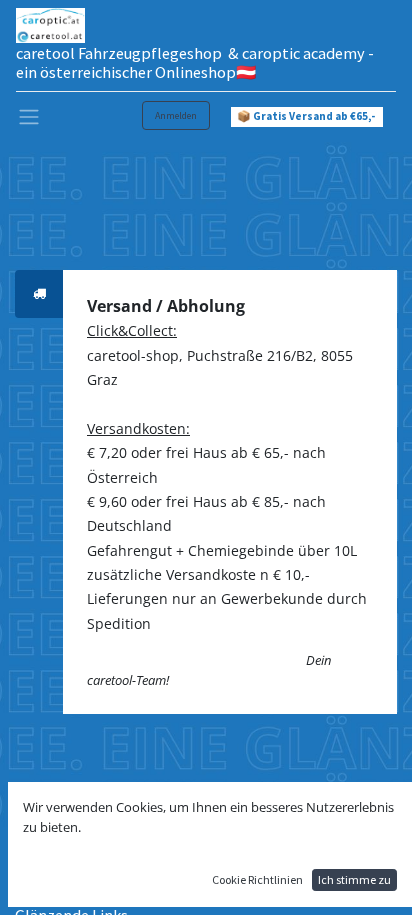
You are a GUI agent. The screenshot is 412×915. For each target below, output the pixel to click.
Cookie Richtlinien (257, 879)
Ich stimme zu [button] (354, 879)
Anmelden (176, 115)
